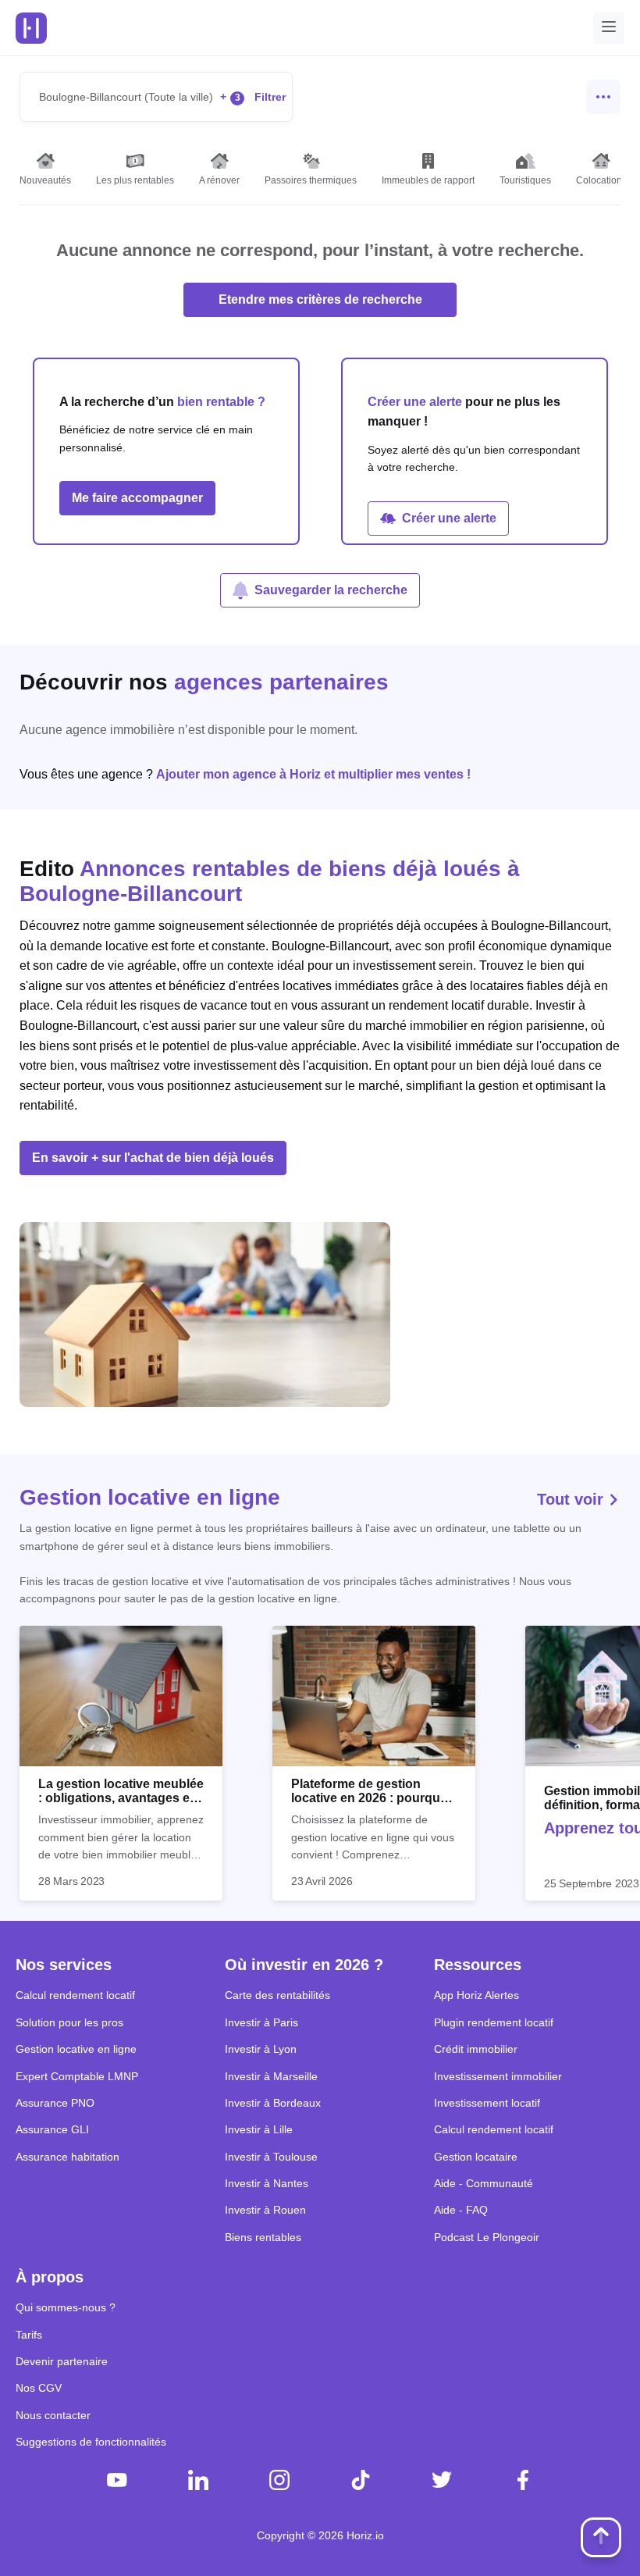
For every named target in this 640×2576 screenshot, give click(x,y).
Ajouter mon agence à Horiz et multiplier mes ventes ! (313, 774)
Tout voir (572, 1499)
